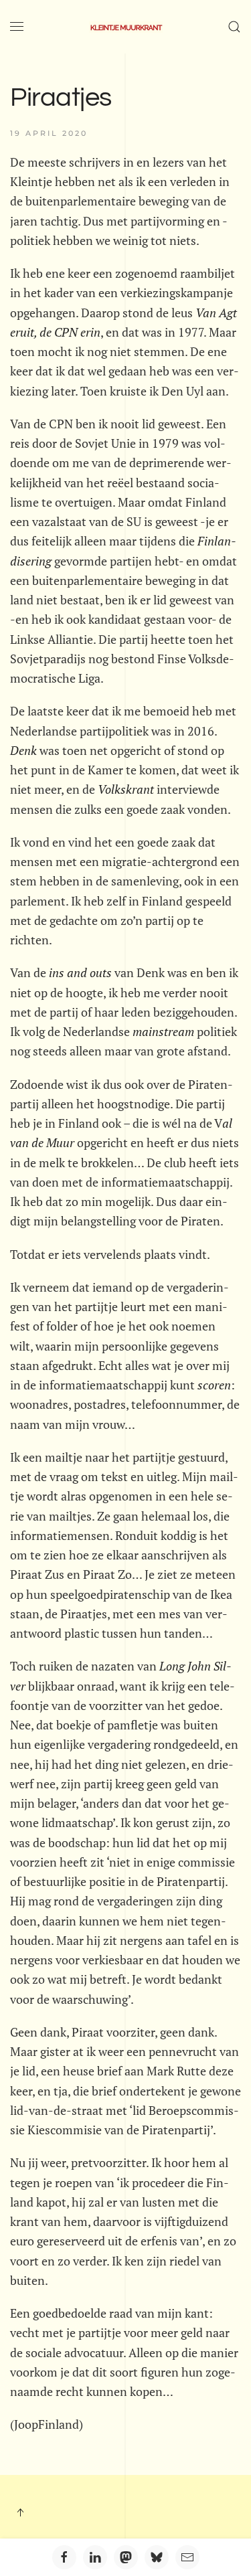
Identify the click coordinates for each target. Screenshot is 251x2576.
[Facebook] (64, 2557)
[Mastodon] (126, 2557)
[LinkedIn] (95, 2557)
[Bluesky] (157, 2557)
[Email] (187, 2557)
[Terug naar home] (126, 27)
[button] (17, 27)
